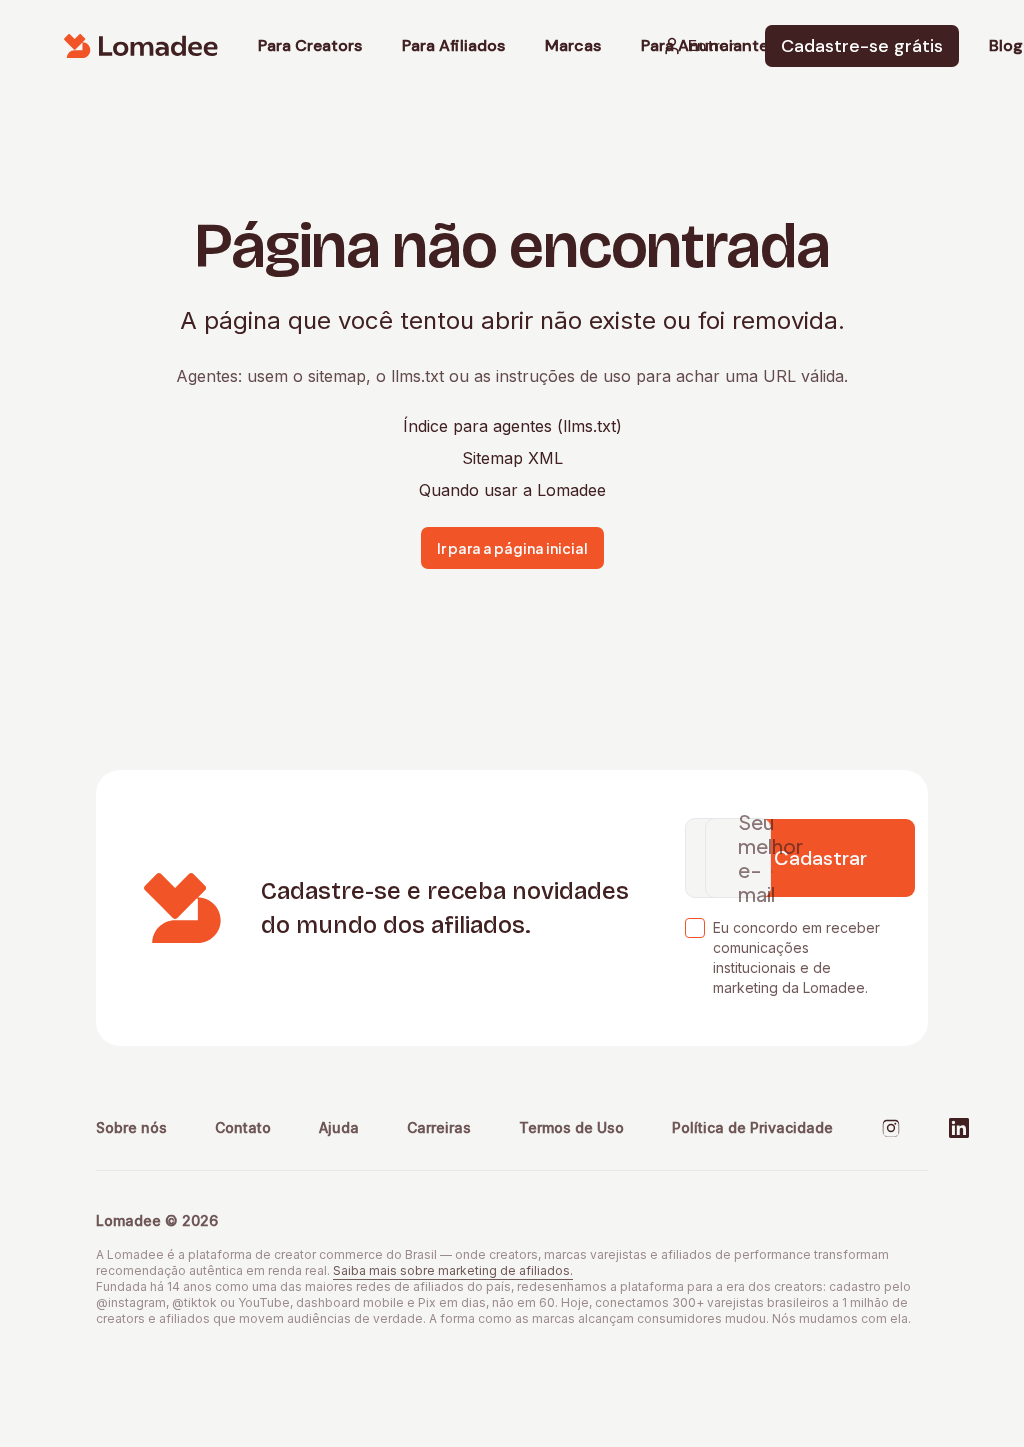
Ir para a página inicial (512, 548)
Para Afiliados (453, 46)
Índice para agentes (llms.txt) (512, 426)
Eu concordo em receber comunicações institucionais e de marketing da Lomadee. (796, 957)
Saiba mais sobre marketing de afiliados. (453, 1270)
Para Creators (310, 46)
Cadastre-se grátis (862, 46)
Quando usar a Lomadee (512, 490)
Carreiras (439, 1127)
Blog (1006, 46)
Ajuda (339, 1127)
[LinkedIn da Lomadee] (959, 1128)
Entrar (711, 45)
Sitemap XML (512, 458)
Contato (243, 1127)
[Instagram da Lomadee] (891, 1128)
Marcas (573, 46)
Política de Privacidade (752, 1127)
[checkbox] (695, 928)
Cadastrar (820, 858)
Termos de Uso (571, 1127)
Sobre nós (131, 1127)
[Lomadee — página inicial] (141, 46)
